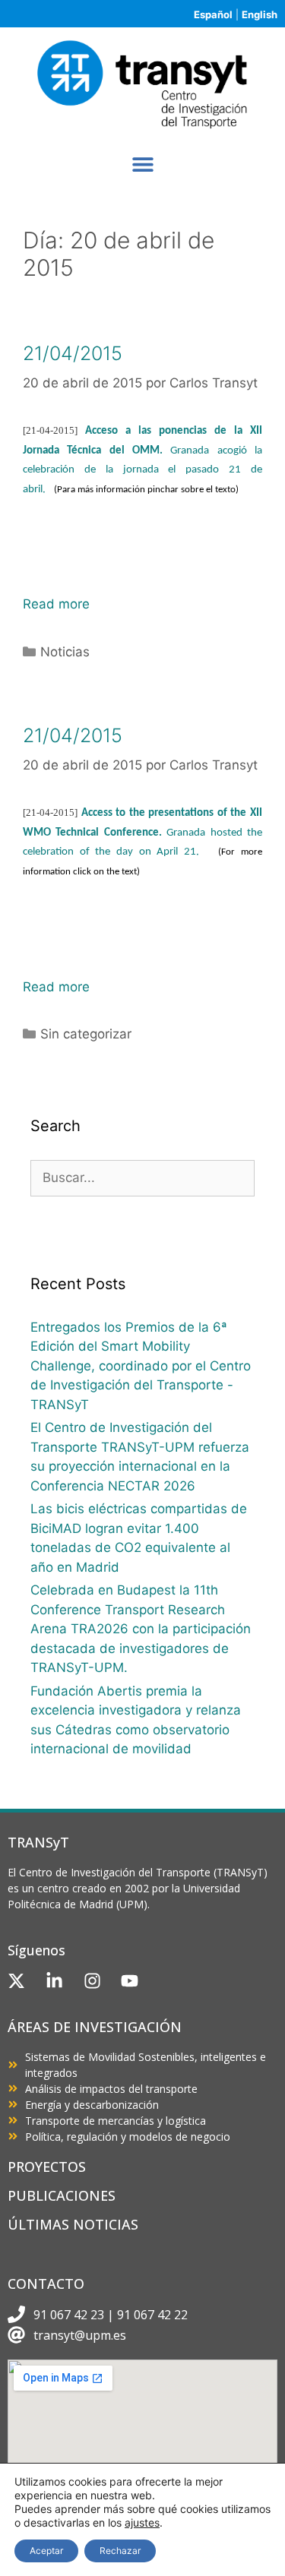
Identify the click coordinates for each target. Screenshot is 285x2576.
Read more (56, 604)
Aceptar (46, 2551)
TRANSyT (38, 1842)
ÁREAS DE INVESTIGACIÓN (95, 2027)
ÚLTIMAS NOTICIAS (73, 2224)
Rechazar (120, 2551)
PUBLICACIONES (62, 2195)
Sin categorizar (86, 1034)
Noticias (65, 652)
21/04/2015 (73, 353)
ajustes (142, 2522)
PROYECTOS (47, 2167)
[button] (142, 164)
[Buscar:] (142, 1177)
